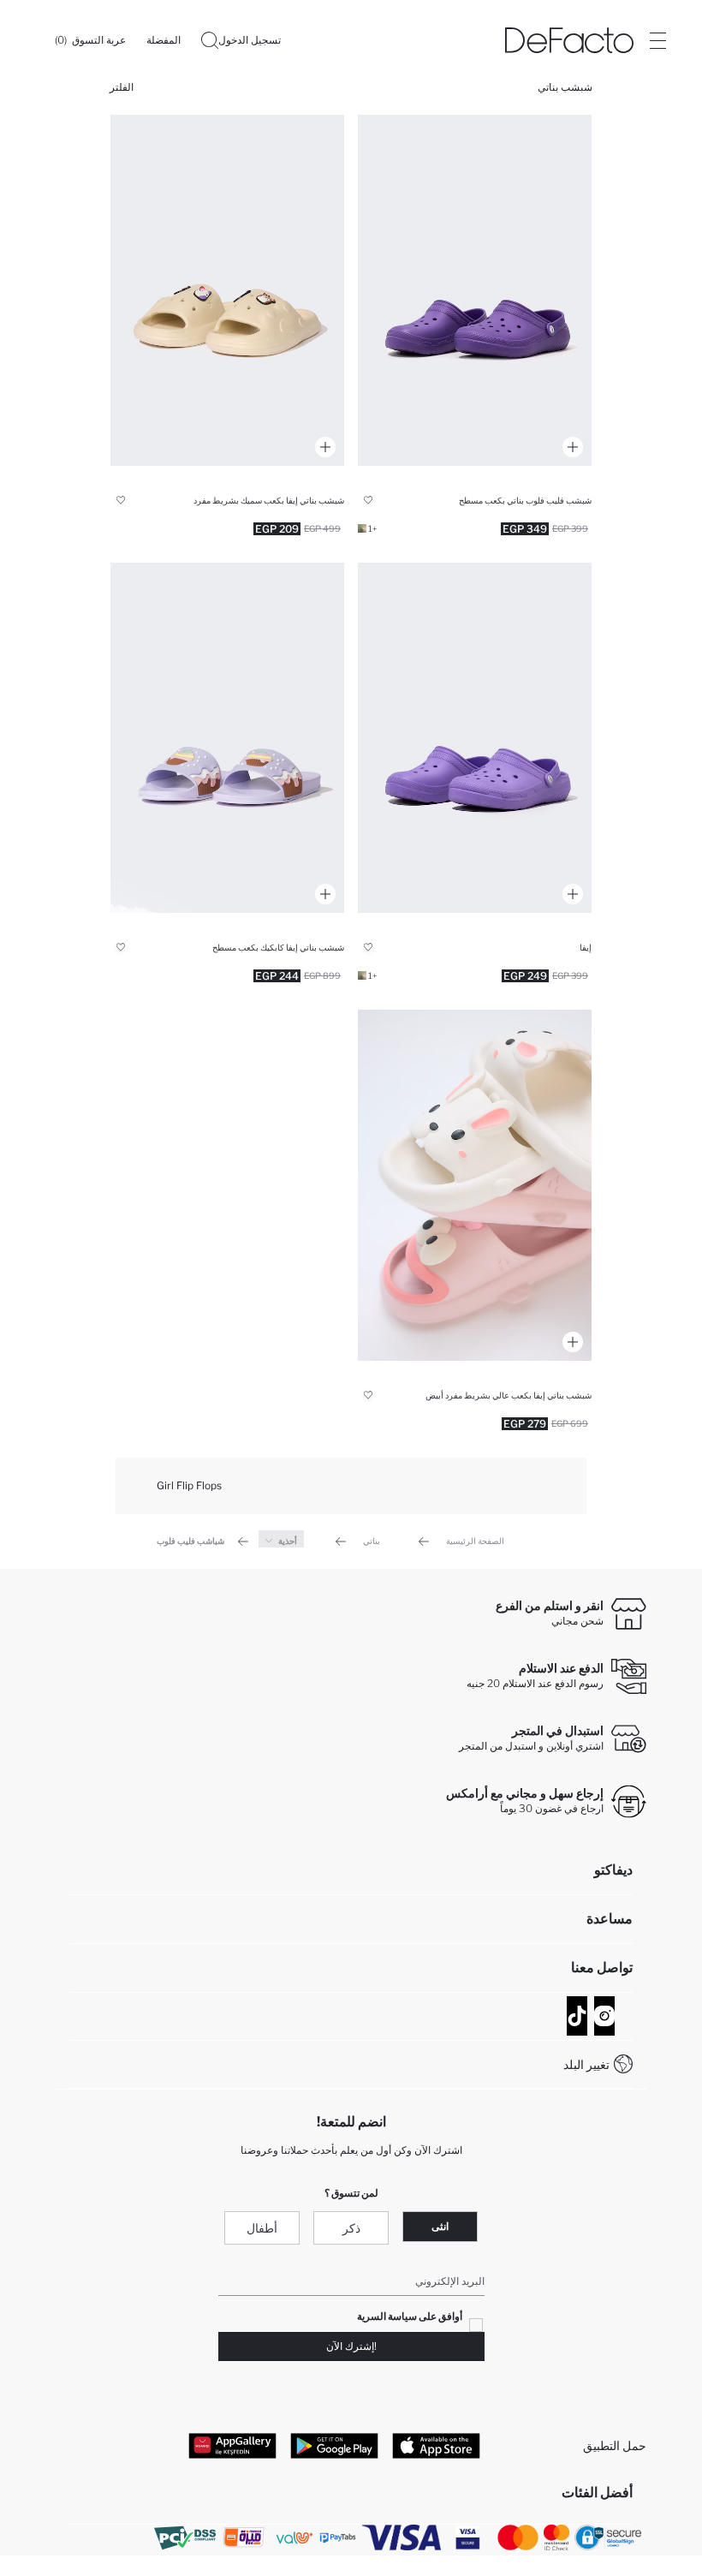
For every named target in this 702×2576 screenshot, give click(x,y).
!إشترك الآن (351, 2346)
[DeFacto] (569, 40)
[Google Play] (334, 2446)
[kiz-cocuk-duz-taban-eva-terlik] (227, 738)
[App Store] (436, 2446)
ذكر (351, 2228)
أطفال (262, 2228)
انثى (440, 2226)
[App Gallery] (232, 2446)
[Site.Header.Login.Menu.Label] (657, 40)
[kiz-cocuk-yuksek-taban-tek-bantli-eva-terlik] (227, 290)
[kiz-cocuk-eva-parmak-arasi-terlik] (475, 290)
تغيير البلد (586, 2064)
